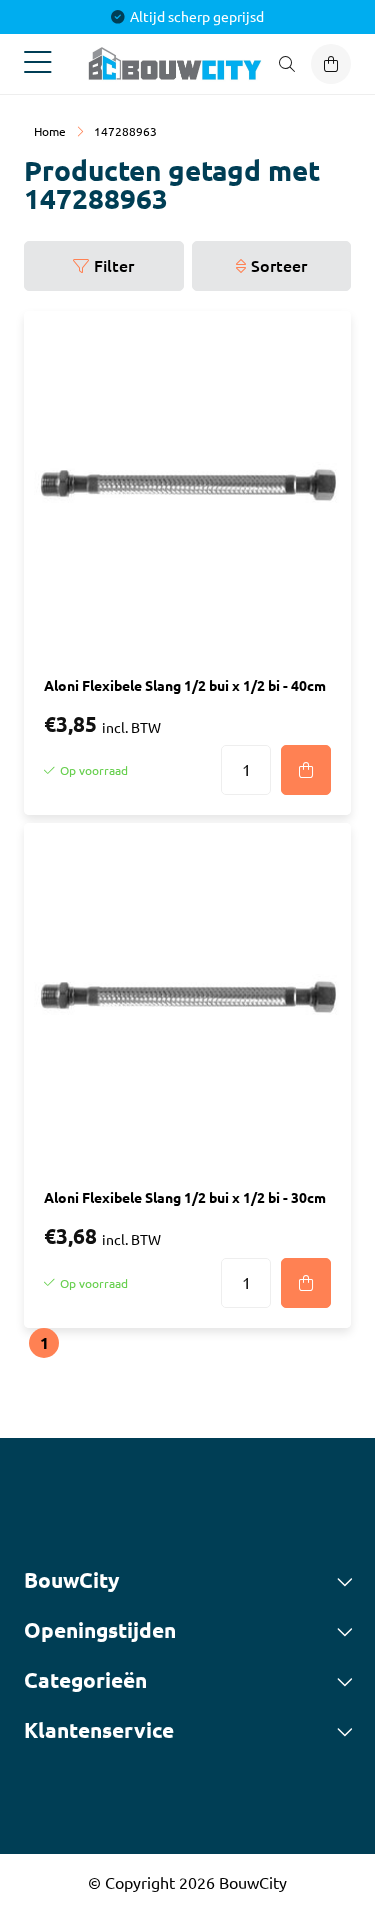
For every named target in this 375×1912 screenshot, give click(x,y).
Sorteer (279, 265)
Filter (114, 265)
